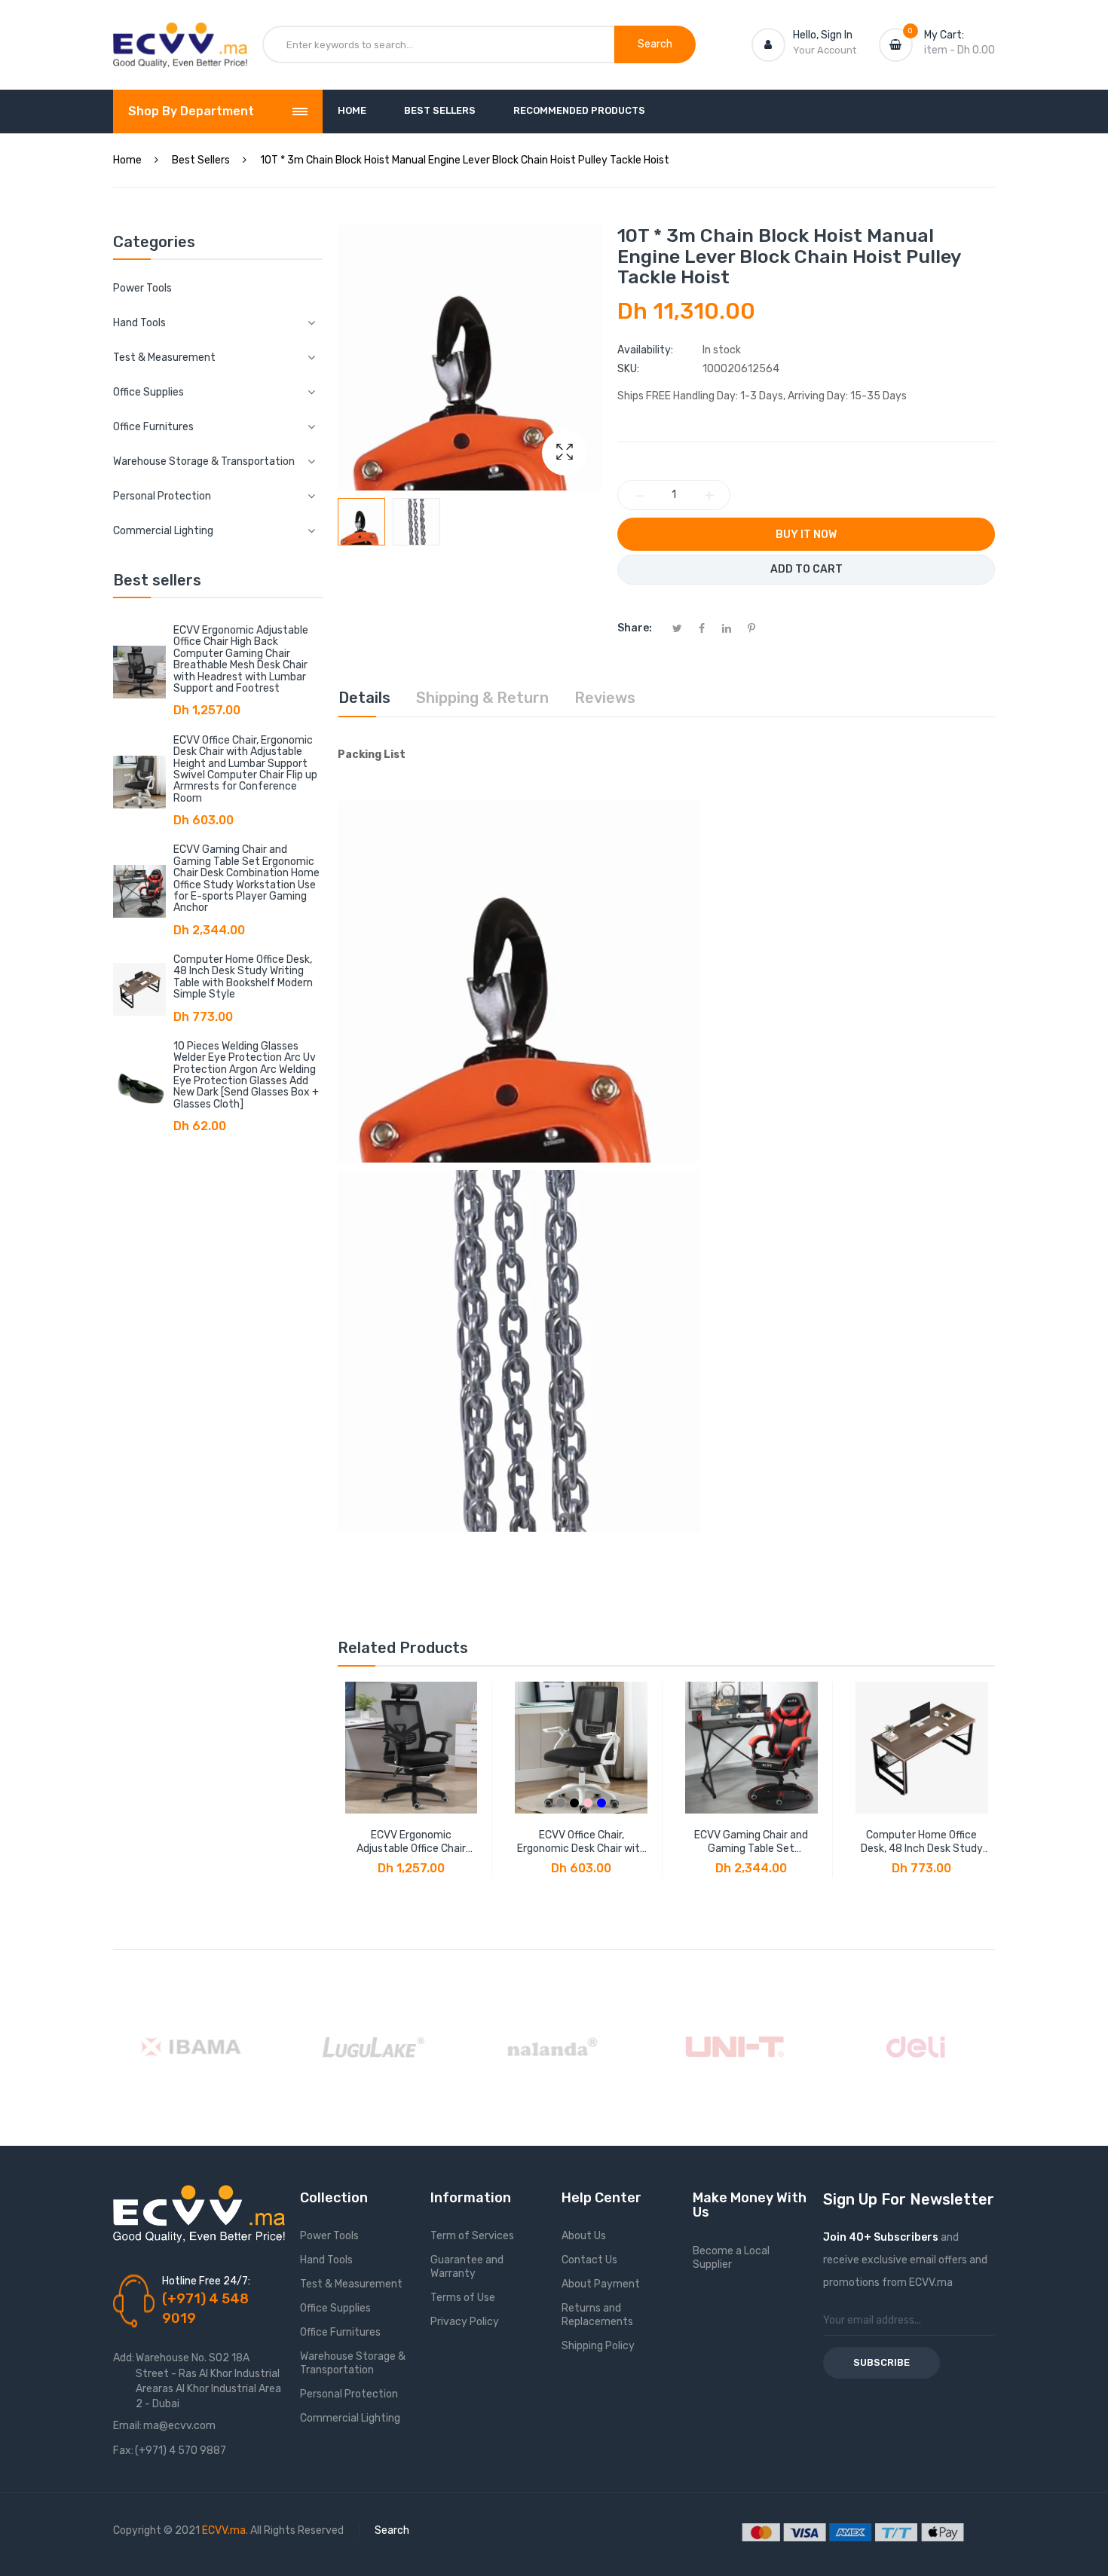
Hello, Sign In (823, 35)
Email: (127, 2426)
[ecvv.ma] (180, 36)
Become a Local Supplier (731, 2258)
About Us (584, 2236)
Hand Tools (326, 2260)
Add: (124, 2358)
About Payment (601, 2284)
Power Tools (142, 288)
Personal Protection (349, 2394)
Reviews (605, 698)
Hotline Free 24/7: (206, 2281)
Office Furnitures (340, 2332)
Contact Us (589, 2260)
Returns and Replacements (597, 2315)
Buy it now (806, 535)
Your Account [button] (825, 50)
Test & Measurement (351, 2284)
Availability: (645, 350)
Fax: (123, 2451)
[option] (361, 522)
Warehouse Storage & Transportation (353, 2363)
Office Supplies (335, 2308)
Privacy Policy (465, 2322)
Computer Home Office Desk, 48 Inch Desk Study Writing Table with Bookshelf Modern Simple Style (243, 977)
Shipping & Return (482, 698)
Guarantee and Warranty (467, 2267)
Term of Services (472, 2236)
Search (392, 2530)
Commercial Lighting (350, 2418)
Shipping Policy (598, 2346)
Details (364, 698)
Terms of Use (463, 2298)
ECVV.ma (224, 2530)
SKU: (628, 369)
